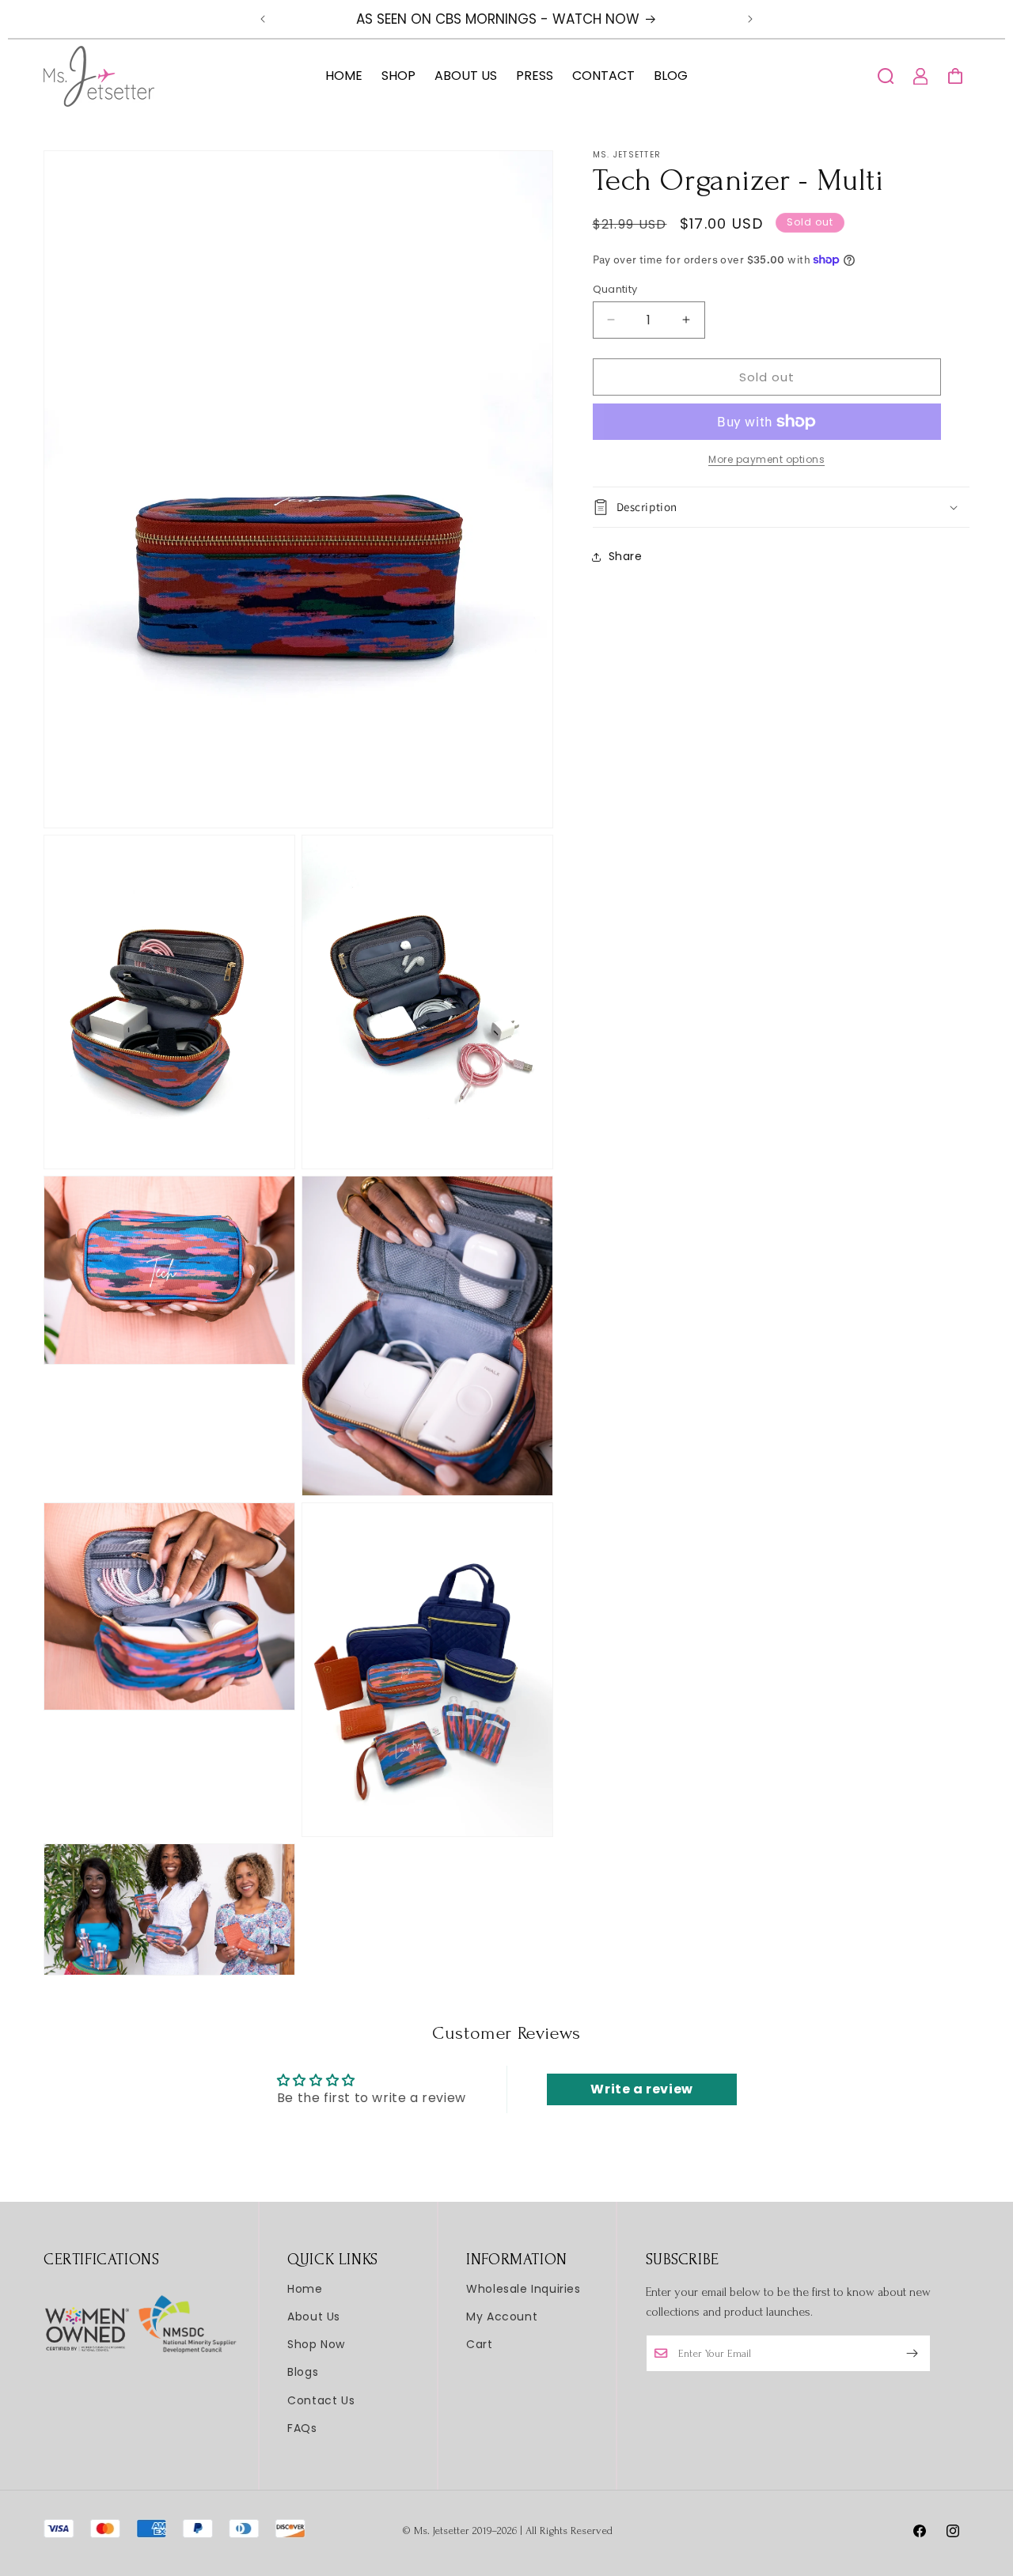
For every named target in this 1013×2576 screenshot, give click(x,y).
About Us (314, 2317)
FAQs (302, 2428)
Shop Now (316, 2344)
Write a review (641, 2089)
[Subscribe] (912, 2353)
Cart (479, 2344)
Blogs (303, 2372)
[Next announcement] (750, 19)
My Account (502, 2317)
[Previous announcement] (263, 19)
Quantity (615, 288)
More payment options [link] (766, 459)
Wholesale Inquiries (523, 2289)
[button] (886, 76)
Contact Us (321, 2400)
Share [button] (626, 556)
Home (305, 2289)
